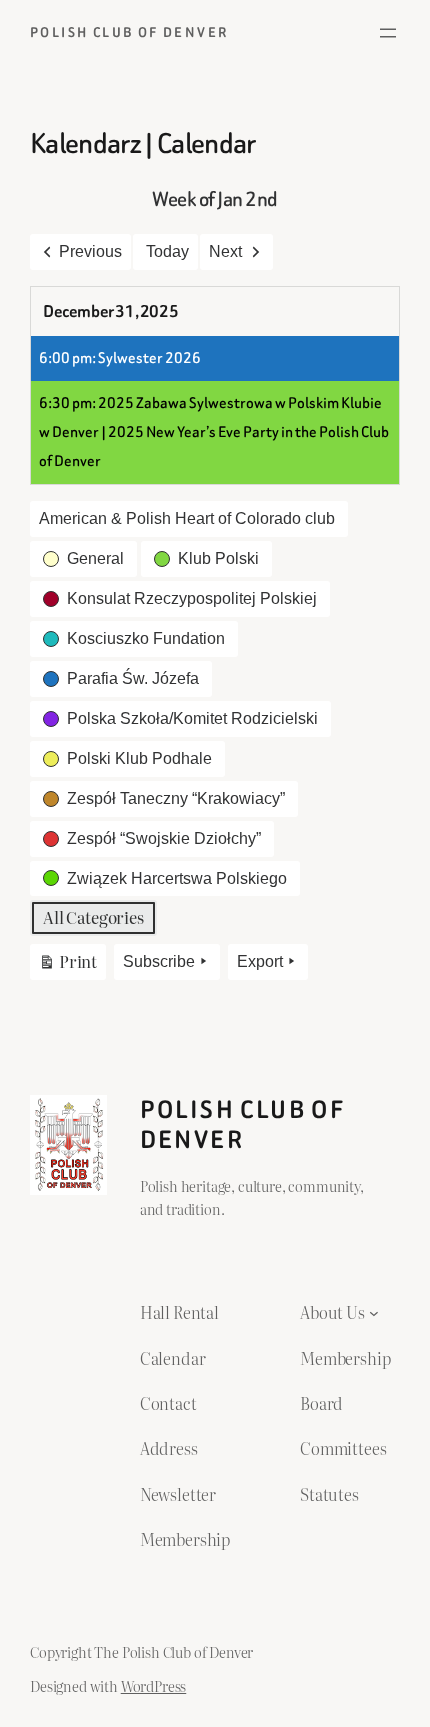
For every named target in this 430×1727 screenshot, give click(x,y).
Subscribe (159, 961)
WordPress (154, 1685)
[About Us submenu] (374, 1312)
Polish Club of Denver (129, 32)
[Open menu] (388, 33)
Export (260, 961)
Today (167, 251)
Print (67, 964)
